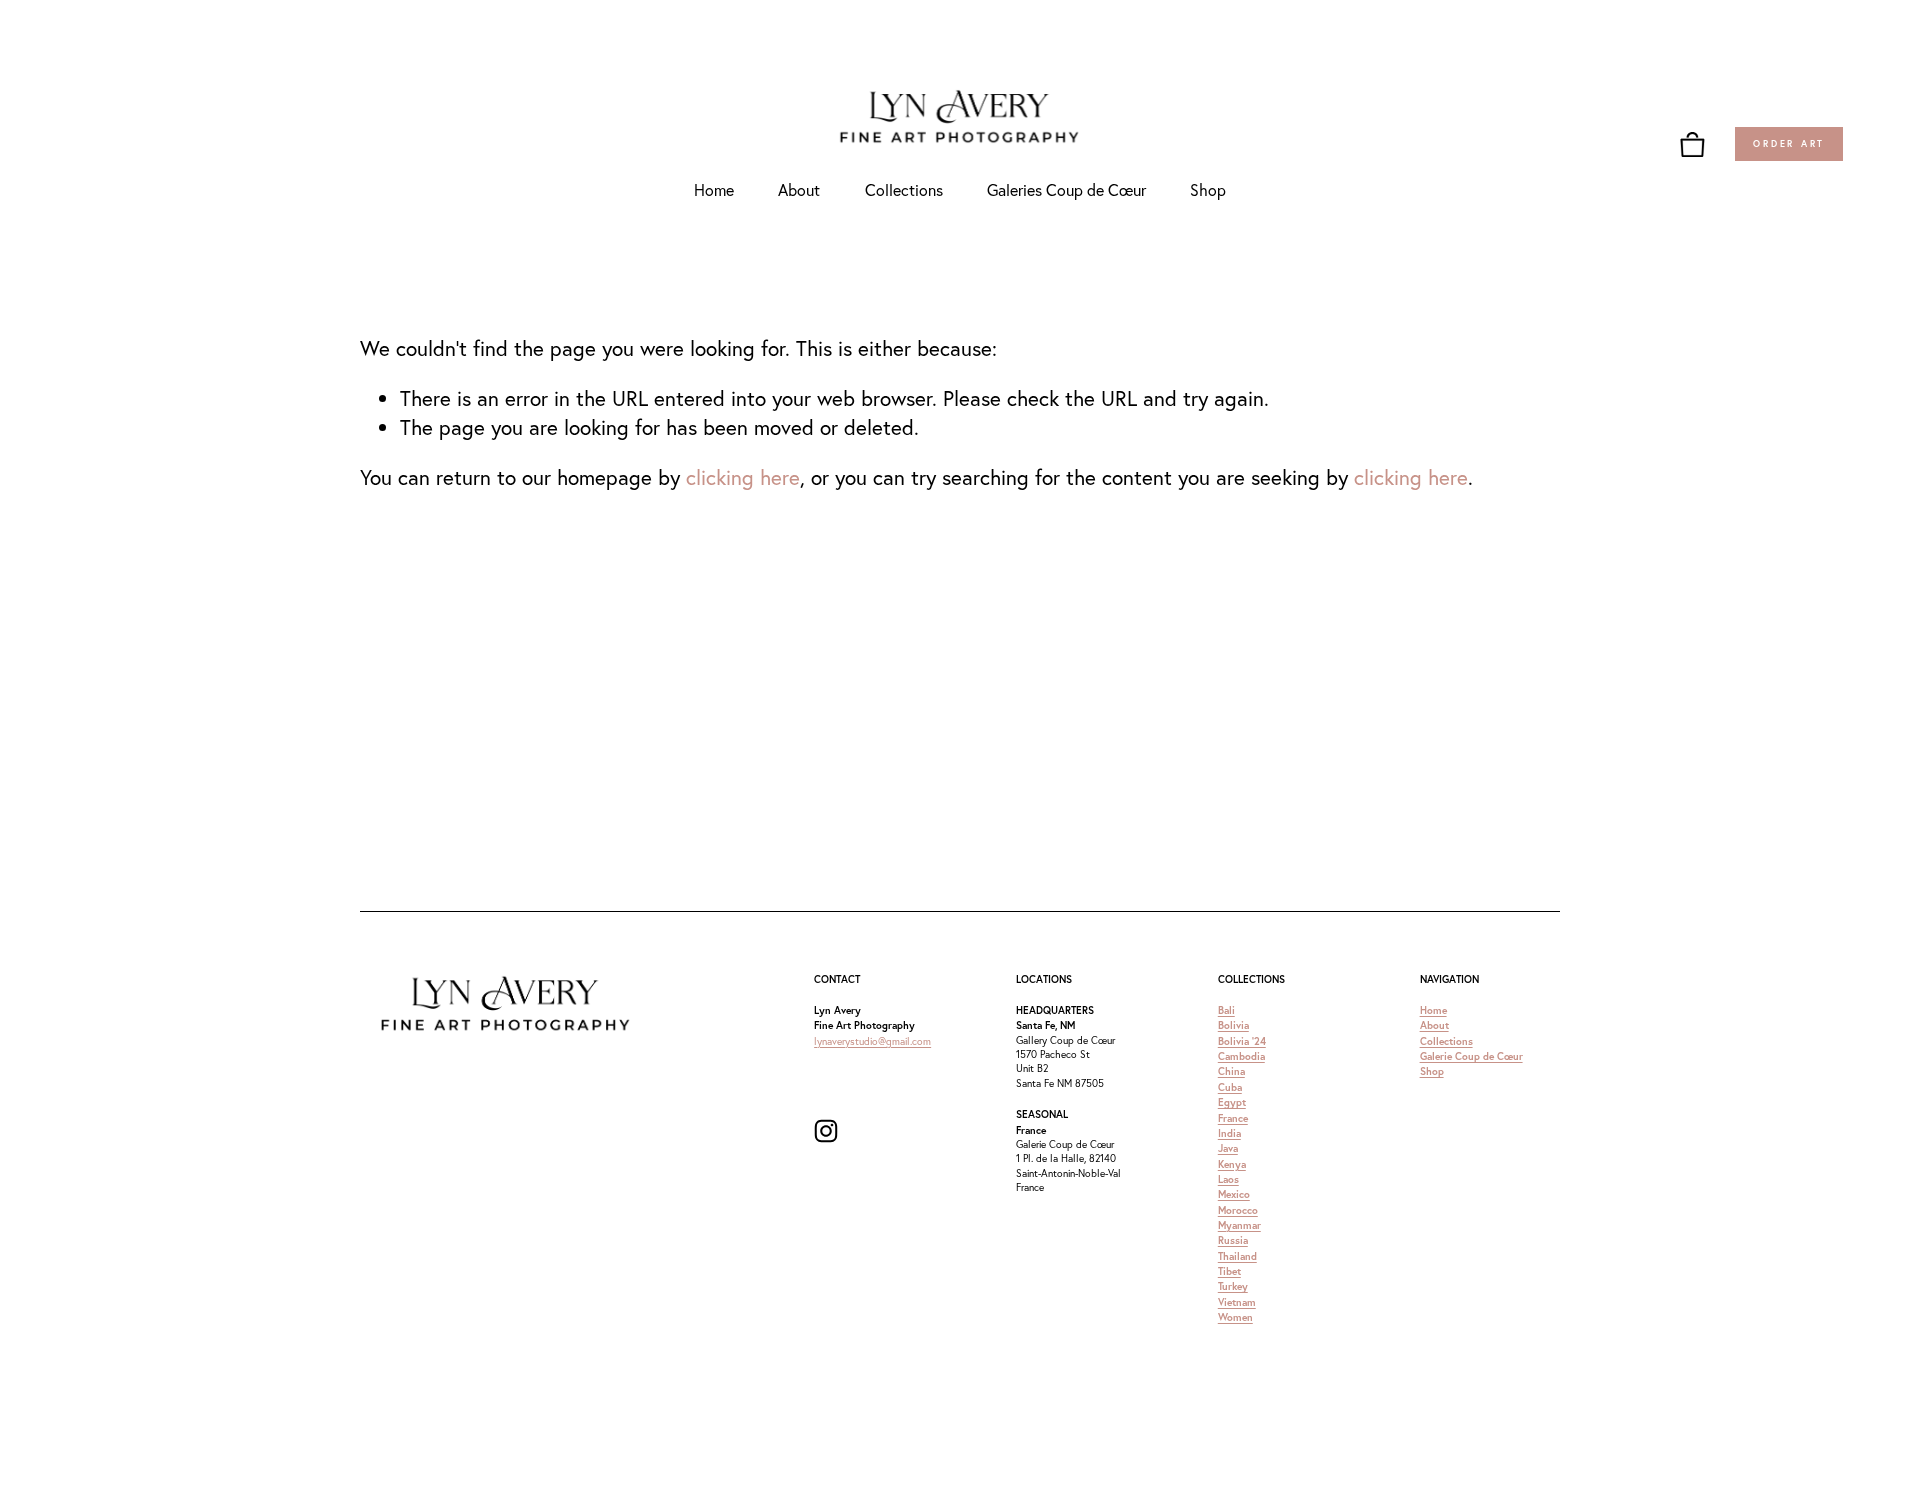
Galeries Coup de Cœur (1066, 190)
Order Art (1789, 144)
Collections (904, 190)
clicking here (743, 477)
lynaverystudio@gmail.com (872, 1041)
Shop (1208, 190)
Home (714, 190)
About (799, 190)
